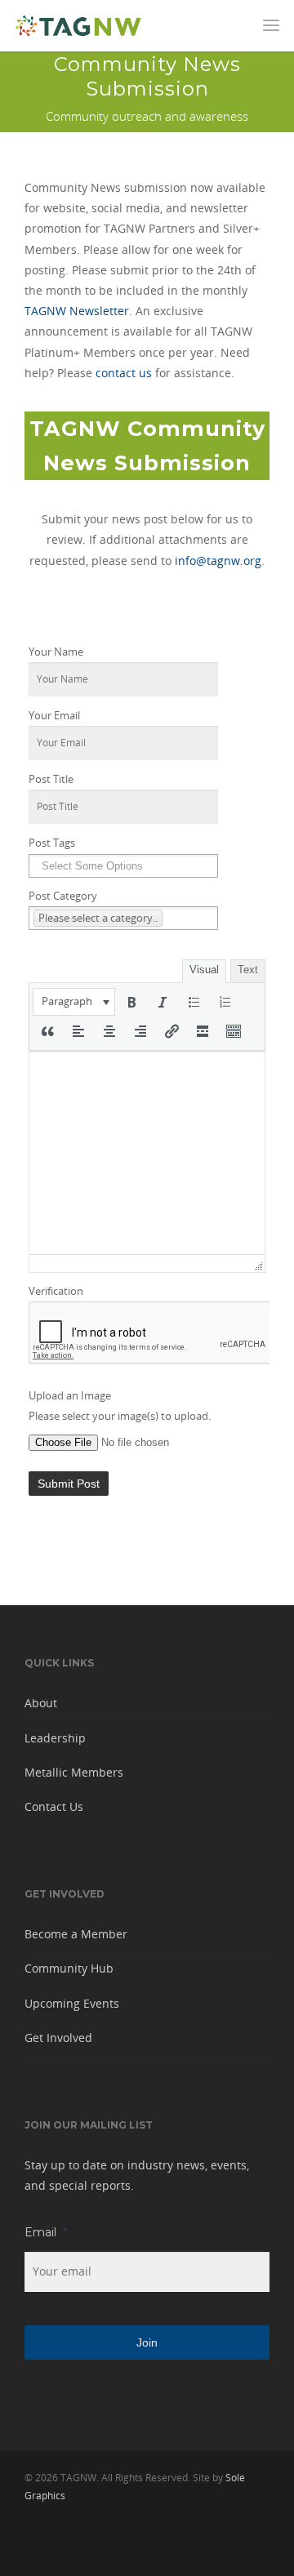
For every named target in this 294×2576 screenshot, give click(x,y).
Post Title (51, 779)
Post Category (63, 896)
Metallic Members (74, 1772)
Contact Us (54, 1806)
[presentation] (74, 1002)
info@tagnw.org (218, 561)
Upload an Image (70, 1396)
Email (46, 2232)
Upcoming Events (72, 2003)
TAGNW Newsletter (77, 311)
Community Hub (69, 1968)
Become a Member (76, 1934)
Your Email (54, 716)
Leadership (55, 1738)
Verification (56, 1291)
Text (248, 970)
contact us (124, 373)
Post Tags (52, 843)
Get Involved (58, 2038)
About (41, 1703)
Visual (204, 970)
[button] (74, 1002)
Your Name (56, 652)
